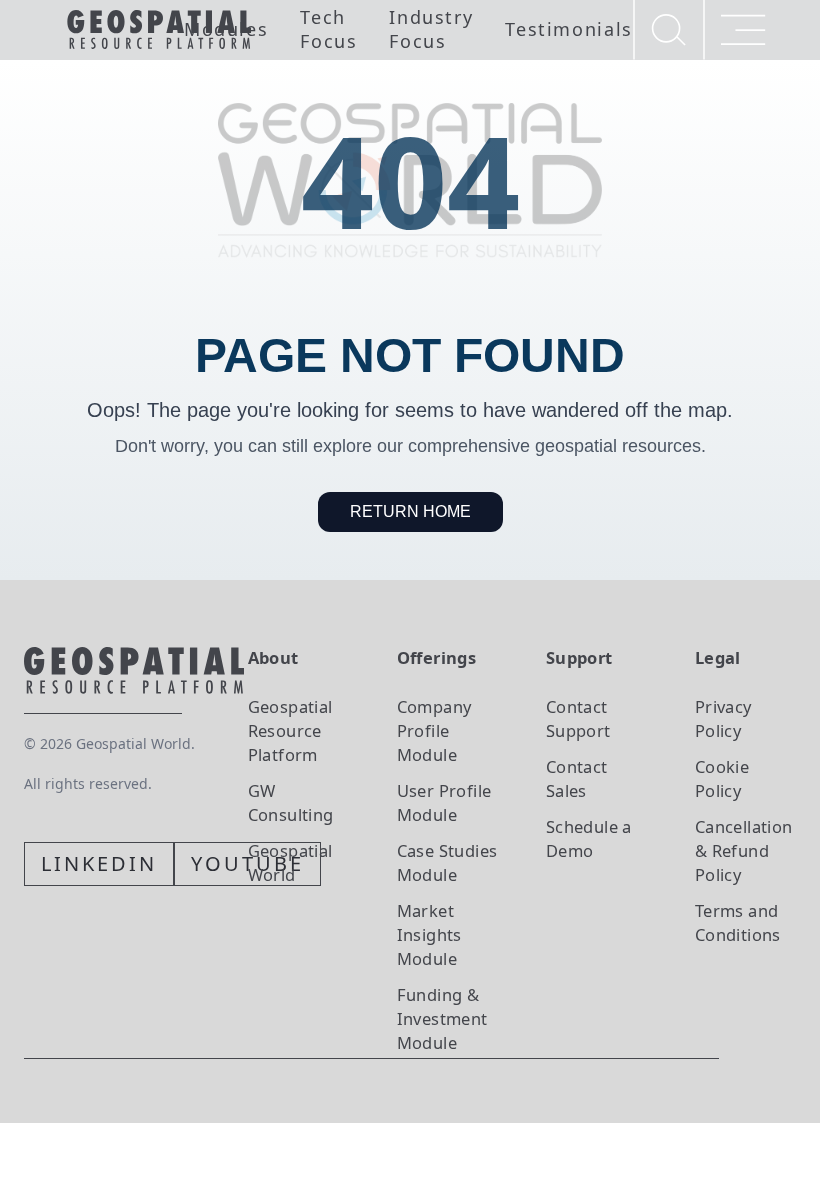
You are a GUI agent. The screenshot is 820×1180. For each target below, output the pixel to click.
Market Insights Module (429, 934)
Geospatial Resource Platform (290, 730)
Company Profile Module (434, 730)
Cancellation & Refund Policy (744, 850)
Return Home (410, 511)
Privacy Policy (723, 718)
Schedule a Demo (589, 838)
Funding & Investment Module (442, 1018)
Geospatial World (290, 862)
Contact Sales (577, 778)
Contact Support (578, 718)
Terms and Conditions (738, 922)
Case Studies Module (447, 862)
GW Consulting (291, 802)
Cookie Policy (722, 778)
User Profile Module (444, 802)
